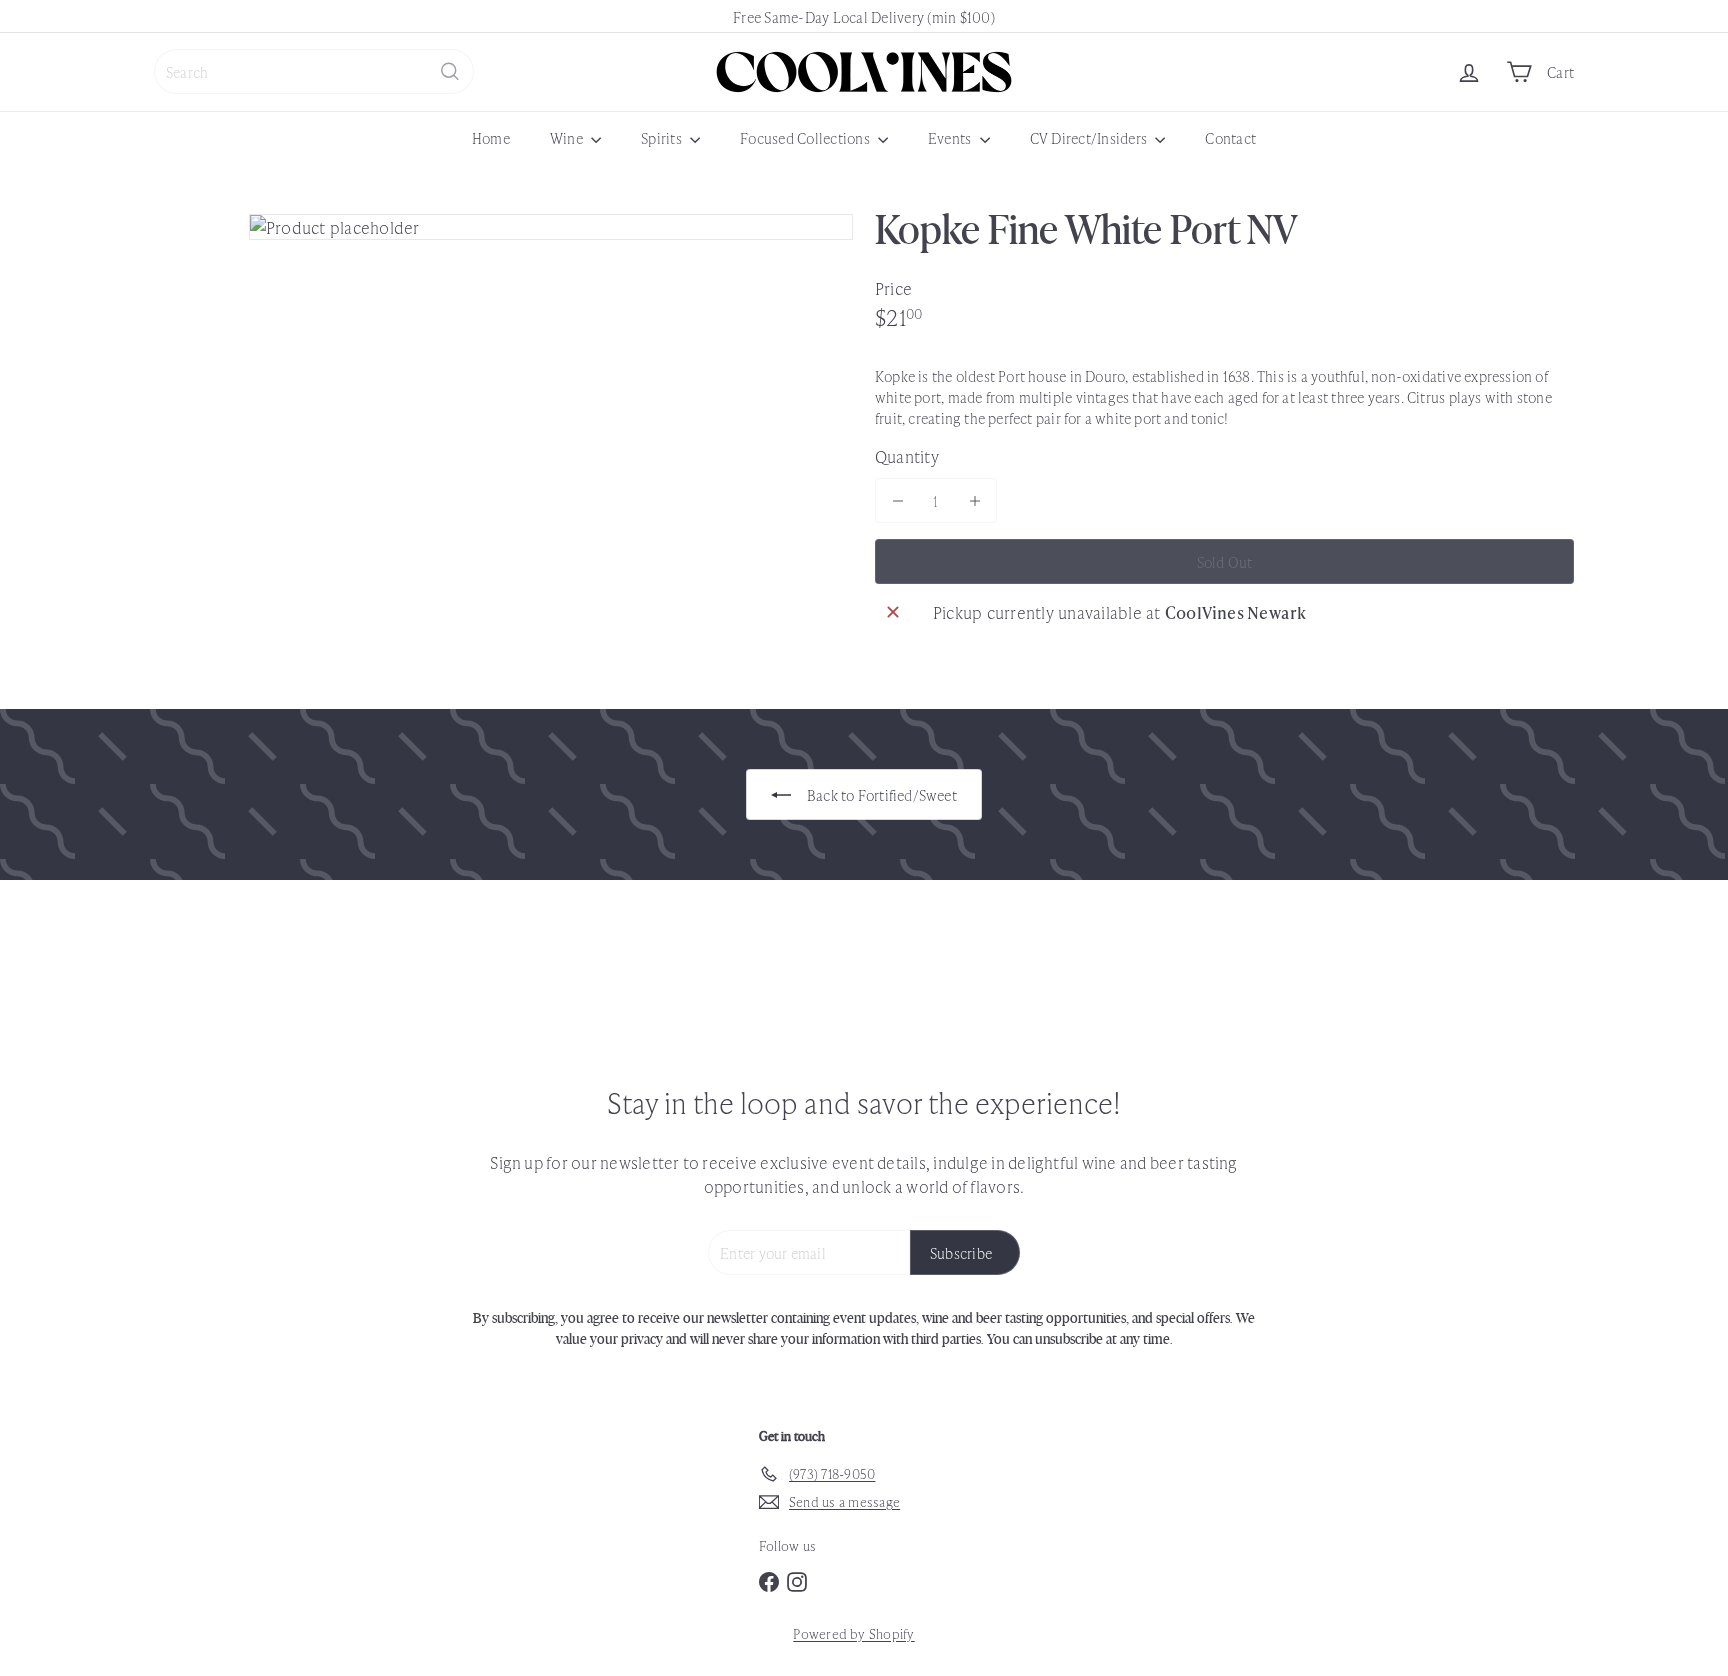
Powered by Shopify (853, 1633)
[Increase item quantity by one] (974, 500)
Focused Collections (806, 137)
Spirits (663, 137)
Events (951, 137)
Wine (568, 137)
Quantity (907, 456)
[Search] (450, 71)
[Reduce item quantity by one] (897, 500)
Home (491, 137)
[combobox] (314, 71)
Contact (1230, 137)
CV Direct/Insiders (1090, 137)
